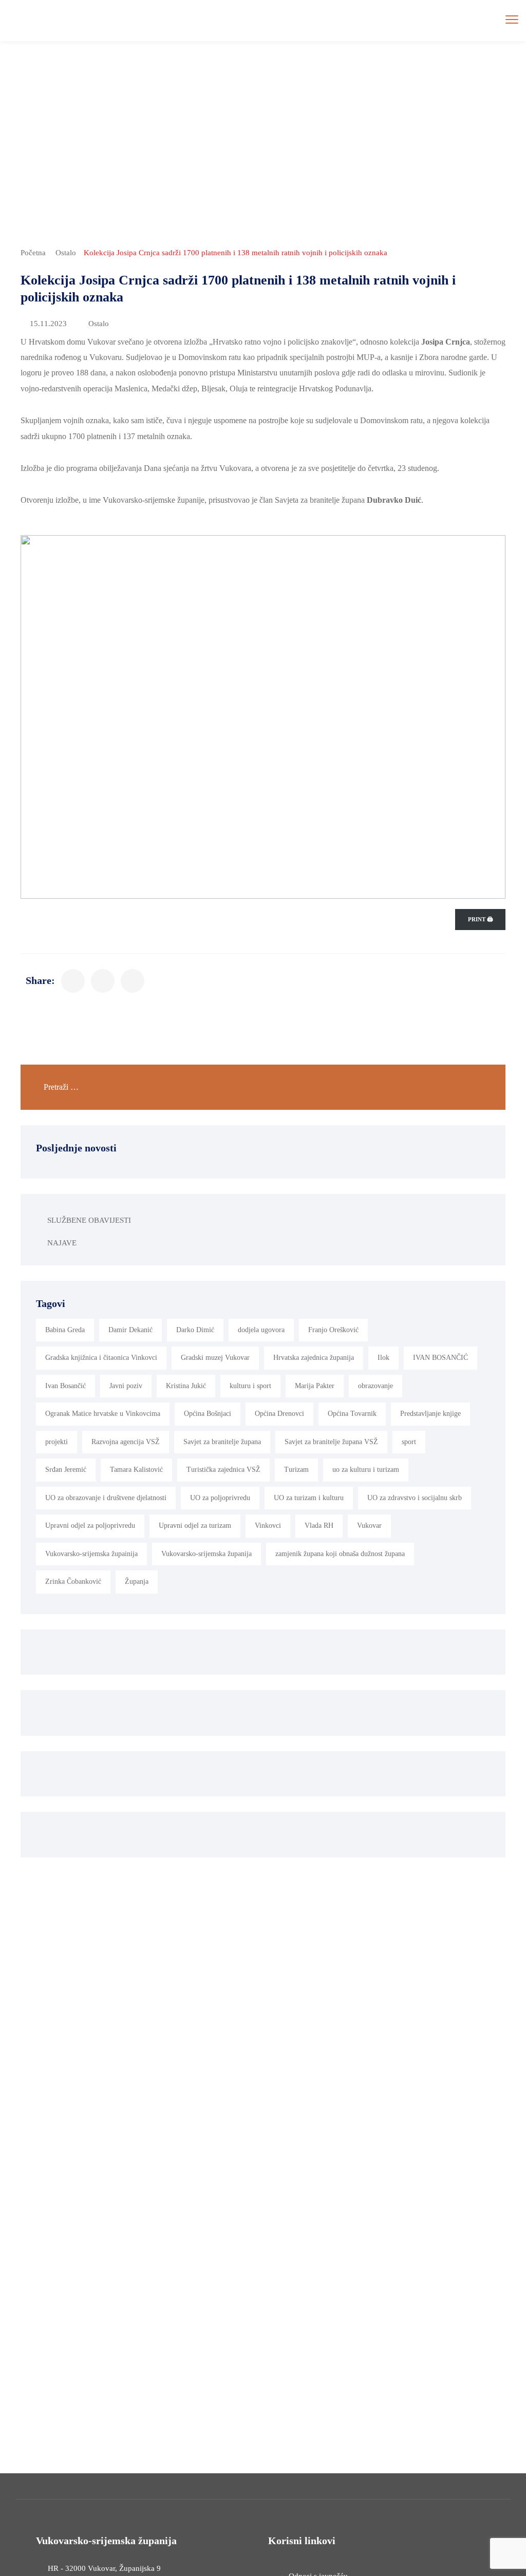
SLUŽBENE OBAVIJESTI (89, 1220)
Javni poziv (126, 1386)
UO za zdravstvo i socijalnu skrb (415, 1498)
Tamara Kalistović (136, 1470)
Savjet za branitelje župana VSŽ (331, 1442)
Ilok (383, 1358)
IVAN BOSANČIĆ (440, 1358)
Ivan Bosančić (65, 1386)
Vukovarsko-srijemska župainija (91, 1554)
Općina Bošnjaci (208, 1414)
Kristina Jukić (186, 1386)
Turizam (296, 1470)
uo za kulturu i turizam (366, 1470)
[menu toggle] (512, 20)
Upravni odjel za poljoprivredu (90, 1526)
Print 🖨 (480, 919)
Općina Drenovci (279, 1414)
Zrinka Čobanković (73, 1581)
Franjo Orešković (333, 1330)
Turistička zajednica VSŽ (223, 1470)
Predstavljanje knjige (430, 1414)
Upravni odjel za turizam (195, 1526)
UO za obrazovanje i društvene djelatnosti (106, 1498)
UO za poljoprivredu (220, 1498)
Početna (33, 253)
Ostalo (66, 253)
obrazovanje (375, 1386)
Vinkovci (268, 1526)
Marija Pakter (315, 1386)
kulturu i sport (250, 1386)
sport (409, 1442)
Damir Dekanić (130, 1330)
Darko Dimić (195, 1330)
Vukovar (369, 1526)
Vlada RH (319, 1526)
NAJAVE (62, 1243)
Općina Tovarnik (352, 1414)
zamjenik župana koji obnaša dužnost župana (340, 1554)
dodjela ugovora (261, 1330)
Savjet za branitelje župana (222, 1442)
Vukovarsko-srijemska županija (206, 1554)
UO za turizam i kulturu (309, 1498)
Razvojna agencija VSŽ (126, 1442)
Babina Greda (65, 1330)
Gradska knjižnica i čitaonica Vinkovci (101, 1358)
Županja (137, 1581)
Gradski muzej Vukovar (215, 1358)
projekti (57, 1442)
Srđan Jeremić (66, 1470)
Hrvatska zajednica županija (314, 1358)
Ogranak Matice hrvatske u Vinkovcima (103, 1414)
